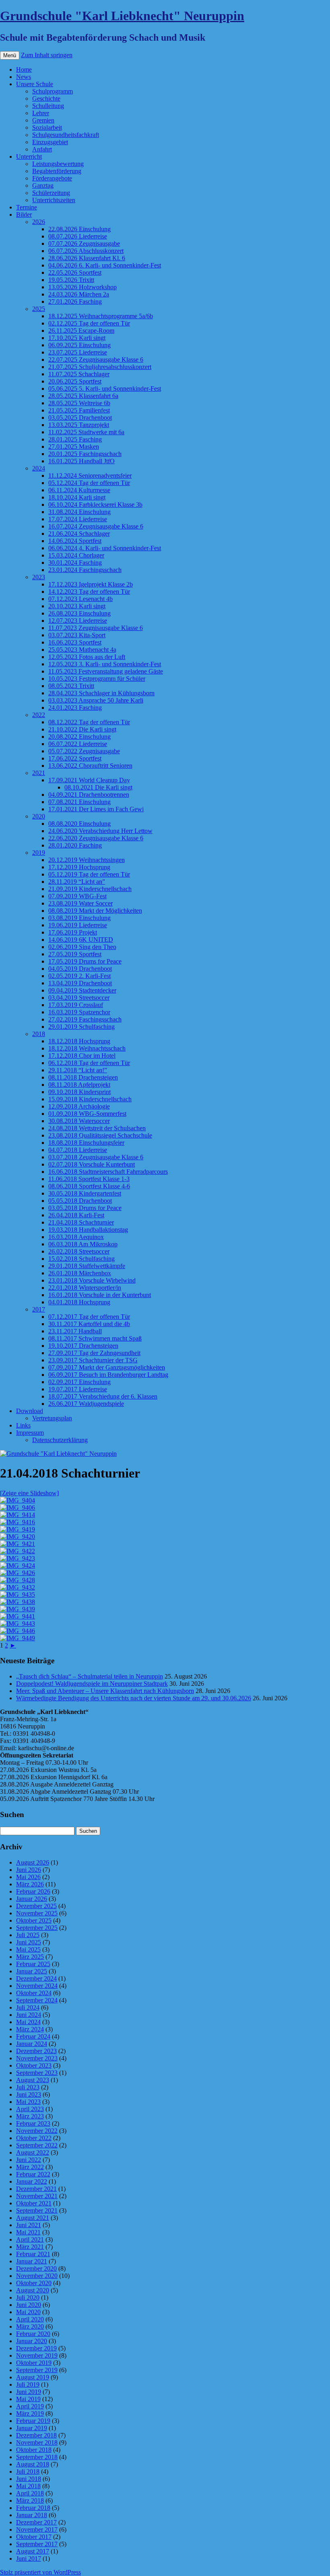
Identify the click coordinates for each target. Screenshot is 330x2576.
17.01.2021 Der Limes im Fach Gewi (96, 809)
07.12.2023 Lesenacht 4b (80, 599)
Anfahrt (42, 149)
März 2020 (30, 2326)
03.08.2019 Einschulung (79, 918)
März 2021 (30, 2247)
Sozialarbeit (47, 127)
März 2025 (30, 1957)
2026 (39, 222)
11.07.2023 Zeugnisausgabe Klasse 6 (96, 628)
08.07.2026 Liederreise (78, 236)
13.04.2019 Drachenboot (80, 983)
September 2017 (37, 2544)
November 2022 (37, 2131)
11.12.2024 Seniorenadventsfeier (90, 476)
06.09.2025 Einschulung (79, 345)
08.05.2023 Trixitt (71, 686)
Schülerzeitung (51, 193)
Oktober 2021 (34, 2203)
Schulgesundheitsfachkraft (66, 135)
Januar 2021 (32, 2261)
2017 (39, 1309)
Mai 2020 (28, 2312)
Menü (10, 55)
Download (30, 1411)
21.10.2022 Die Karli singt (82, 729)
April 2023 (30, 2109)
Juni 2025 (29, 1942)
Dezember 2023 (36, 2051)
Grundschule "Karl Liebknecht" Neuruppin (122, 16)
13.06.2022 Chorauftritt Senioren (90, 766)
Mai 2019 (28, 2399)
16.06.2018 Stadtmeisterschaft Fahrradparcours (108, 1172)
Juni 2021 (29, 2225)
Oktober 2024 (34, 1993)
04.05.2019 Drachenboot (80, 969)
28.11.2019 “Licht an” (77, 882)
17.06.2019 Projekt (73, 932)
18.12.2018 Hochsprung (79, 1041)
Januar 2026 (32, 1899)
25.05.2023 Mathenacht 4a (82, 650)
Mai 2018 (28, 2486)
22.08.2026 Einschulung (79, 229)
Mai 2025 (28, 1949)
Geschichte (46, 98)
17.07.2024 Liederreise (78, 519)
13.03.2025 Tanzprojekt (79, 425)
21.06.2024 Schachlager (79, 534)
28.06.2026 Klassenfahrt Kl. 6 (87, 258)
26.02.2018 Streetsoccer (79, 1251)
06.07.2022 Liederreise (78, 744)
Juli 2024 (28, 2007)
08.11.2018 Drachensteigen (83, 1077)
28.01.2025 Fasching (75, 439)
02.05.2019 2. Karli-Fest (79, 976)
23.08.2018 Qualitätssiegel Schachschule (100, 1135)
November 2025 (37, 1913)
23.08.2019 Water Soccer (80, 903)
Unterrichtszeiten (54, 200)
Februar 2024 (33, 2036)
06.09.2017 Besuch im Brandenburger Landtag (108, 1375)
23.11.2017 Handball (75, 1331)
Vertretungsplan (52, 1418)
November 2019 (37, 2355)
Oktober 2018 (34, 2450)
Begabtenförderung (57, 171)
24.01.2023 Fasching (75, 708)
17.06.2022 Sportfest (75, 758)
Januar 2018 (32, 2515)
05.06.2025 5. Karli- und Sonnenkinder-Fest (105, 389)
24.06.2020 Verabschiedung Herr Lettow (100, 831)
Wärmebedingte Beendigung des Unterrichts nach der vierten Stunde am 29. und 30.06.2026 (134, 1698)
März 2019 (30, 2413)
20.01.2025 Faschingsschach (85, 454)
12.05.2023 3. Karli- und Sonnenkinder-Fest (105, 664)
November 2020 (37, 2276)
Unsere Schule (35, 84)
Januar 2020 (32, 2341)
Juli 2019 (28, 2384)
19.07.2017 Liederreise (78, 1389)
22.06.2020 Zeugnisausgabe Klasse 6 (96, 838)
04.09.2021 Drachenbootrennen (89, 795)
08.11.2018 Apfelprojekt (79, 1085)
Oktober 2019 (34, 2363)
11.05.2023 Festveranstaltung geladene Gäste (106, 671)
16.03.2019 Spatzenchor (79, 1012)
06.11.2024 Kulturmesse (79, 490)
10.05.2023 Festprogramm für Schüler (97, 679)
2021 (39, 773)
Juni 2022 (29, 2160)
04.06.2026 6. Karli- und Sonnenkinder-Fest (105, 265)
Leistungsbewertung (58, 164)
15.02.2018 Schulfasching (81, 1259)
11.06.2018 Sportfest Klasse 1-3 (89, 1179)
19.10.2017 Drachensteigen (83, 1346)
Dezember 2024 (36, 1978)
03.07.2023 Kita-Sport (77, 635)
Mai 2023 (28, 2102)
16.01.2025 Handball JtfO (81, 461)
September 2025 (37, 1928)
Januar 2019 (32, 2428)
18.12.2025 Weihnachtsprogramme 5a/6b (101, 316)
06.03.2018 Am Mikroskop (83, 1244)
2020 (39, 816)
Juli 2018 (28, 2471)
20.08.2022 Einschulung (79, 737)
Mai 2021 (28, 2232)
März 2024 (30, 2029)
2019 (39, 853)
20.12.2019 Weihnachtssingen (87, 860)
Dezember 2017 (36, 2522)
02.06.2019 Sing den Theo (82, 947)
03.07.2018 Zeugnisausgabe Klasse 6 (96, 1157)
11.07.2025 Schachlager (79, 374)
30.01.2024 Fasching (75, 563)
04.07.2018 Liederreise (78, 1150)
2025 (39, 309)
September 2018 (37, 2457)
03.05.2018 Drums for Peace (85, 1208)
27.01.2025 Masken (74, 447)
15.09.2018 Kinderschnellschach (90, 1099)
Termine (27, 207)
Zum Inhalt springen (47, 55)
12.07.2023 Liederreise (78, 621)
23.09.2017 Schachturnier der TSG (93, 1360)
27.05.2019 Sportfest (75, 954)
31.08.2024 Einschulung (79, 512)
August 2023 (33, 2080)
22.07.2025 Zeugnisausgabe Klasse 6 (96, 360)
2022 (39, 715)
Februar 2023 (33, 2123)
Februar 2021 (33, 2254)
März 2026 (30, 1884)
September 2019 (37, 2370)
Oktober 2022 (34, 2138)
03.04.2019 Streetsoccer (79, 998)
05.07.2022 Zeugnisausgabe (84, 751)
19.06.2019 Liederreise (78, 925)
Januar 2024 (32, 2044)
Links (23, 1425)
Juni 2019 (29, 2392)
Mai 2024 (28, 2022)
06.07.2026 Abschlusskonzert (86, 251)
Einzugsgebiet (50, 142)
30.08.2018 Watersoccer (79, 1121)
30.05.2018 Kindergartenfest (85, 1193)
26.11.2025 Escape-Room (81, 331)
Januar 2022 (32, 2181)
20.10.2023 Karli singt (77, 606)
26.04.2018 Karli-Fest (76, 1215)
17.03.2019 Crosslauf (76, 1005)
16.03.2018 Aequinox (76, 1237)
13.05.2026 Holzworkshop (82, 287)
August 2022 (33, 2152)
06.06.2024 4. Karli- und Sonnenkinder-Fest (105, 548)
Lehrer (41, 113)
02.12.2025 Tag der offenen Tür (89, 323)
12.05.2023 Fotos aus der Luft (87, 657)
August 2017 (33, 2551)
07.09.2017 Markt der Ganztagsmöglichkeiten (107, 1367)
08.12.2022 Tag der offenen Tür (89, 722)
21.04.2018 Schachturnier (81, 1222)
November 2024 (37, 1986)
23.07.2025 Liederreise (78, 352)
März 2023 (30, 2116)
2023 (39, 577)
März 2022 (30, 2167)
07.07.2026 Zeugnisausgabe (84, 244)
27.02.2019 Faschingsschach (85, 1019)
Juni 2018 (29, 2479)
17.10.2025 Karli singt (77, 338)
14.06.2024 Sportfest (75, 541)
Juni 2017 (29, 2558)
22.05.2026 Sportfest (75, 273)
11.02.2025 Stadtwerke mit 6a (86, 432)
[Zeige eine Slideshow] (29, 1493)
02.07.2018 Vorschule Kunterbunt (92, 1164)
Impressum (30, 1433)
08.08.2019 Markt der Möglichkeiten (95, 911)
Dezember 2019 (36, 2348)
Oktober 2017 (34, 2537)
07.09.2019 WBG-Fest (77, 896)
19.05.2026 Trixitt (71, 280)
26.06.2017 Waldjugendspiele (86, 1404)
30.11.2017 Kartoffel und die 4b (89, 1324)
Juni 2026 (29, 1870)
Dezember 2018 (36, 2435)
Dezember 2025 (36, 1906)
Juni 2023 (29, 2094)
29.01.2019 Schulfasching (81, 1027)
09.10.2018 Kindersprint (79, 1092)
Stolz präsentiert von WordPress (40, 2572)
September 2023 (37, 2073)
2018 (39, 1034)
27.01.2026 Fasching (75, 302)
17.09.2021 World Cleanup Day (89, 780)
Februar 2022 (33, 2174)
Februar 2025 (33, 1964)
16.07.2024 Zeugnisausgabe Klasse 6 (96, 526)
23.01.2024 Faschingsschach (85, 570)
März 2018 (30, 2500)
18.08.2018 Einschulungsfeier (86, 1143)
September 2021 (37, 2210)
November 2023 (37, 2058)
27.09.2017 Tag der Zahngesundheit (94, 1353)
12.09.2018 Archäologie (79, 1106)
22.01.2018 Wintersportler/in (85, 1288)
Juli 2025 (28, 1935)
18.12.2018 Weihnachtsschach (87, 1048)
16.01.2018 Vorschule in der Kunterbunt (100, 1295)
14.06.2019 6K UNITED (81, 940)
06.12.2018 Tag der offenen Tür (89, 1063)
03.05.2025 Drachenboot (80, 418)
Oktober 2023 (34, 2065)
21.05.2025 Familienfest (79, 410)
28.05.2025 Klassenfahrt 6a (83, 396)
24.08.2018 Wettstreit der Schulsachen (97, 1128)
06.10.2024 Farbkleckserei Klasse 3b (95, 505)
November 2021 (37, 2196)
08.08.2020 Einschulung (79, 824)
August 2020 (33, 2290)
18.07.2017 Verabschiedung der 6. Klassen (103, 1396)
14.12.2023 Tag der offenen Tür (89, 592)
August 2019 (33, 2377)
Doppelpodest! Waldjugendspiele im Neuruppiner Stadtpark (92, 1684)
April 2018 (30, 2493)
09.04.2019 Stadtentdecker (82, 990)
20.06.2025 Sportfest (75, 381)
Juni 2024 (29, 2015)
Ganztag (43, 185)
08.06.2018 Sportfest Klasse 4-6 (89, 1186)
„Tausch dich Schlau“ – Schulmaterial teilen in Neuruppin (90, 1676)
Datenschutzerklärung (60, 1440)
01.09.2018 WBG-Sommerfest (87, 1114)
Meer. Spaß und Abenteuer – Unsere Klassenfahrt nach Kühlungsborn (105, 1691)
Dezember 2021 (36, 2189)
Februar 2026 (33, 1891)
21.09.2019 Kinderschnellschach (90, 889)
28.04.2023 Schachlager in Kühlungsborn (101, 693)
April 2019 (30, 2406)
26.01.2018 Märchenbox (80, 1273)
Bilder (24, 214)
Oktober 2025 (34, 1920)
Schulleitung (48, 106)
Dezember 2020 (36, 2268)
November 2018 (37, 2442)
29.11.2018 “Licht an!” (78, 1070)
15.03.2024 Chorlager (76, 555)
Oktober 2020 (34, 2283)
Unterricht (29, 156)
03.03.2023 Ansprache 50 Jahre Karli (96, 700)
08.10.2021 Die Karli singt (98, 787)
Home (24, 69)
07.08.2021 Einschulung (79, 802)
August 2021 (33, 2218)
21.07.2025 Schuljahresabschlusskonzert (100, 367)
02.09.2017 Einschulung (79, 1382)
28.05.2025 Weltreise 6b (79, 403)
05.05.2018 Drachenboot (80, 1201)
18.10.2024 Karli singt (77, 497)
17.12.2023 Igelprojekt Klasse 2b (91, 584)
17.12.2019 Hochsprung (79, 867)
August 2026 (33, 1862)
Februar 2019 (33, 2421)
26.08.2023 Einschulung (79, 613)
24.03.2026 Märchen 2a (79, 294)
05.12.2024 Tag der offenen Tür (89, 483)
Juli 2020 (28, 2297)
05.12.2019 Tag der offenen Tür (89, 874)
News (24, 77)
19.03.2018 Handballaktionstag (88, 1230)
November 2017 (37, 2529)
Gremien (43, 120)
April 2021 (30, 2239)
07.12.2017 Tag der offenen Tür (89, 1317)
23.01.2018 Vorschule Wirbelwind (92, 1280)
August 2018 (33, 2464)
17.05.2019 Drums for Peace (85, 961)
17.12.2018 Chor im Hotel (82, 1056)
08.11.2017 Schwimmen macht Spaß (95, 1338)
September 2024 (37, 2000)
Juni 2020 (29, 2305)
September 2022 (37, 2145)
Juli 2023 (28, 2087)
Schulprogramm (53, 91)
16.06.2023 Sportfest (75, 642)
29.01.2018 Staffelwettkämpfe (87, 1266)
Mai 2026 (28, 1877)
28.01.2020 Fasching (75, 845)
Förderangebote (52, 178)
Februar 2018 (33, 2508)
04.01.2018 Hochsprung (79, 1302)
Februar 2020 (33, 2334)
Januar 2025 (32, 1971)
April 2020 (30, 2319)
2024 (39, 468)
